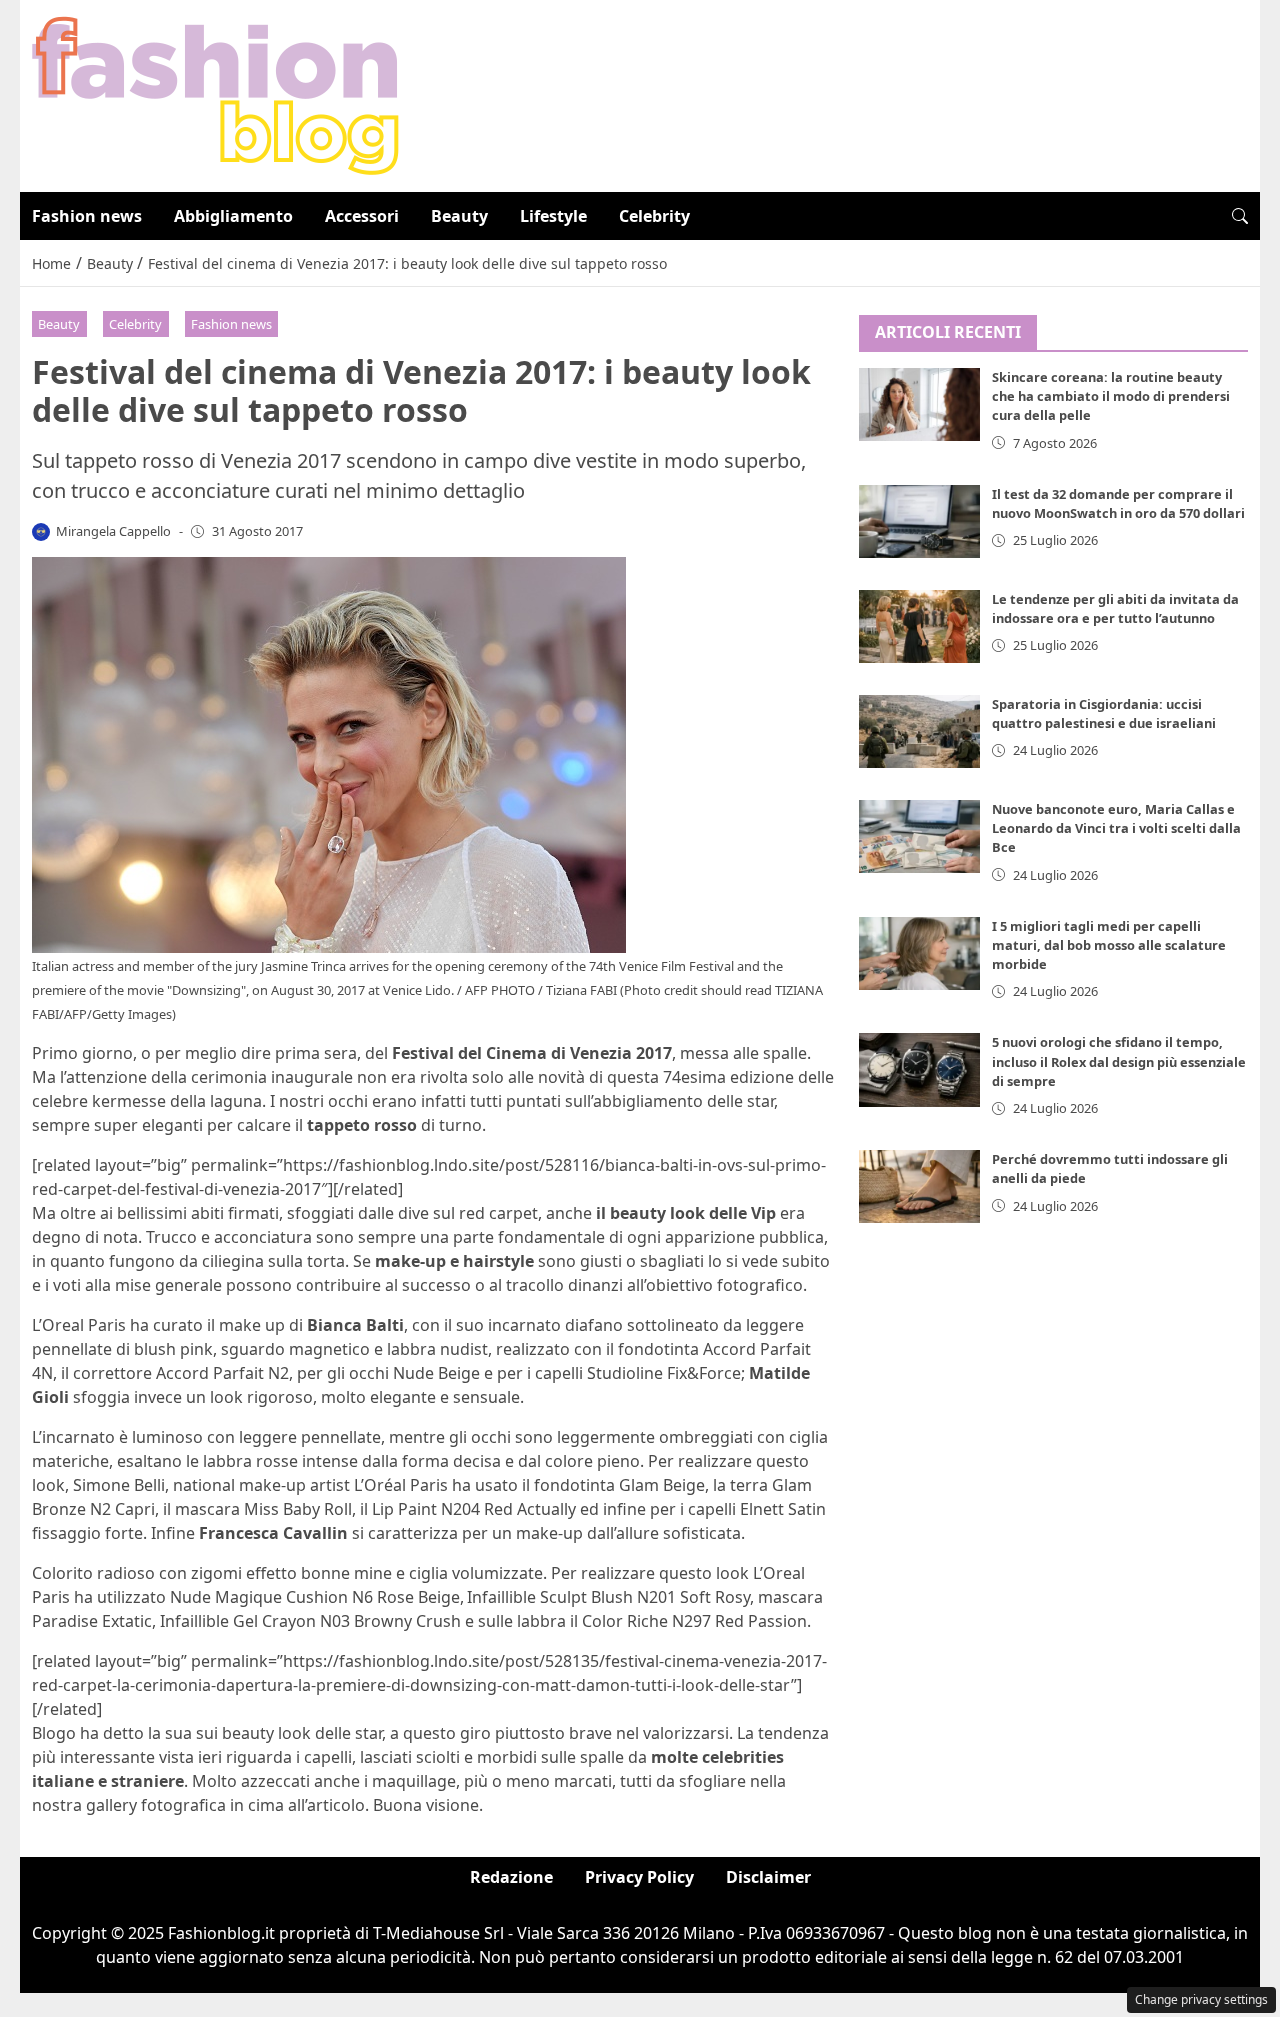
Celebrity (654, 216)
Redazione (511, 1877)
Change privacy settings (1201, 1999)
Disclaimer (768, 1877)
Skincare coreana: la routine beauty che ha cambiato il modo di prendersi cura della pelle (1111, 397)
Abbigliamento (233, 216)
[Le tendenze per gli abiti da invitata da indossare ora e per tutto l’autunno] (920, 626)
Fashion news (87, 216)
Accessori (362, 216)
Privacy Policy (639, 1877)
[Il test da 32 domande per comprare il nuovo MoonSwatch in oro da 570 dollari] (920, 521)
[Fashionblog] (215, 94)
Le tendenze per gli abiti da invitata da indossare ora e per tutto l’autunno (1115, 608)
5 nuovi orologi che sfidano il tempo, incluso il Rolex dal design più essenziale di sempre (1119, 1062)
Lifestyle (553, 216)
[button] (1240, 216)
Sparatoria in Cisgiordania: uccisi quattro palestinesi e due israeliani (1104, 713)
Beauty (459, 216)
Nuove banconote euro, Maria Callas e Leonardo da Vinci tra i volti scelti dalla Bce (1116, 828)
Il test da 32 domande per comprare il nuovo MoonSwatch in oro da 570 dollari (1118, 503)
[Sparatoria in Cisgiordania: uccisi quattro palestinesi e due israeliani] (920, 731)
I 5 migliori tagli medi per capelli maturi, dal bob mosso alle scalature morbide (1109, 945)
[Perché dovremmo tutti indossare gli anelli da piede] (920, 1187)
